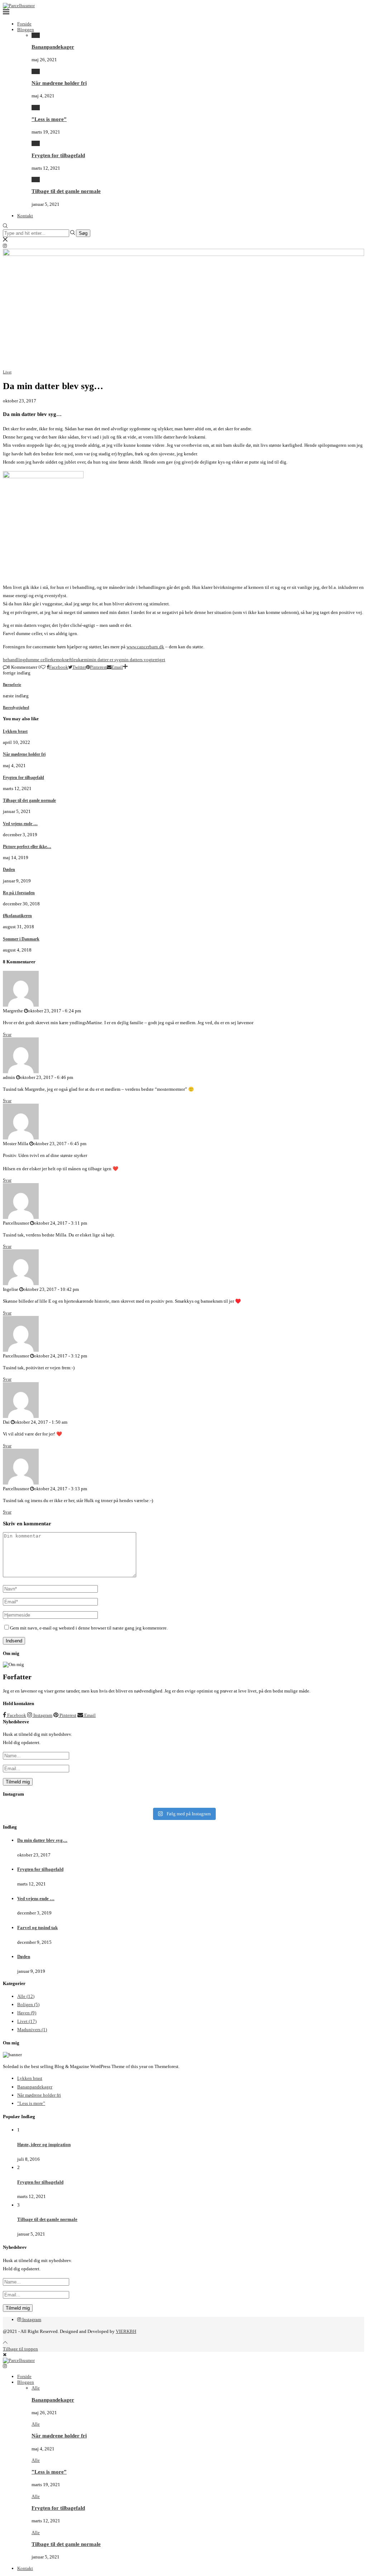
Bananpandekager (53, 47)
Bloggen (26, 30)
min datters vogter (139, 660)
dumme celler (38, 660)
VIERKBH (126, 2331)
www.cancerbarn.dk (145, 647)
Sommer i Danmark (21, 939)
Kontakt (25, 216)
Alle (36, 35)
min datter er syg (105, 660)
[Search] (5, 226)
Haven (27, 2013)
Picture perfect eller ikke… (27, 847)
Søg (83, 233)
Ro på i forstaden (19, 893)
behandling (14, 660)
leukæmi (80, 660)
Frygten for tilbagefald (58, 155)
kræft (67, 660)
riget (161, 660)
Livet (27, 2021)
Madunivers (32, 2030)
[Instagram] (5, 246)
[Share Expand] (125, 667)
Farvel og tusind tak (37, 1928)
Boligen (28, 2004)
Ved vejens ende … (20, 824)
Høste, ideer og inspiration (44, 2144)
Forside (24, 24)
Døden (9, 870)
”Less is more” (49, 119)
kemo (57, 660)
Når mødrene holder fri (59, 83)
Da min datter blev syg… (42, 1840)
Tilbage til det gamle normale (66, 191)
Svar (7, 1034)
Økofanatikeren (17, 916)
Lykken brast (15, 731)
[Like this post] (43, 667)
